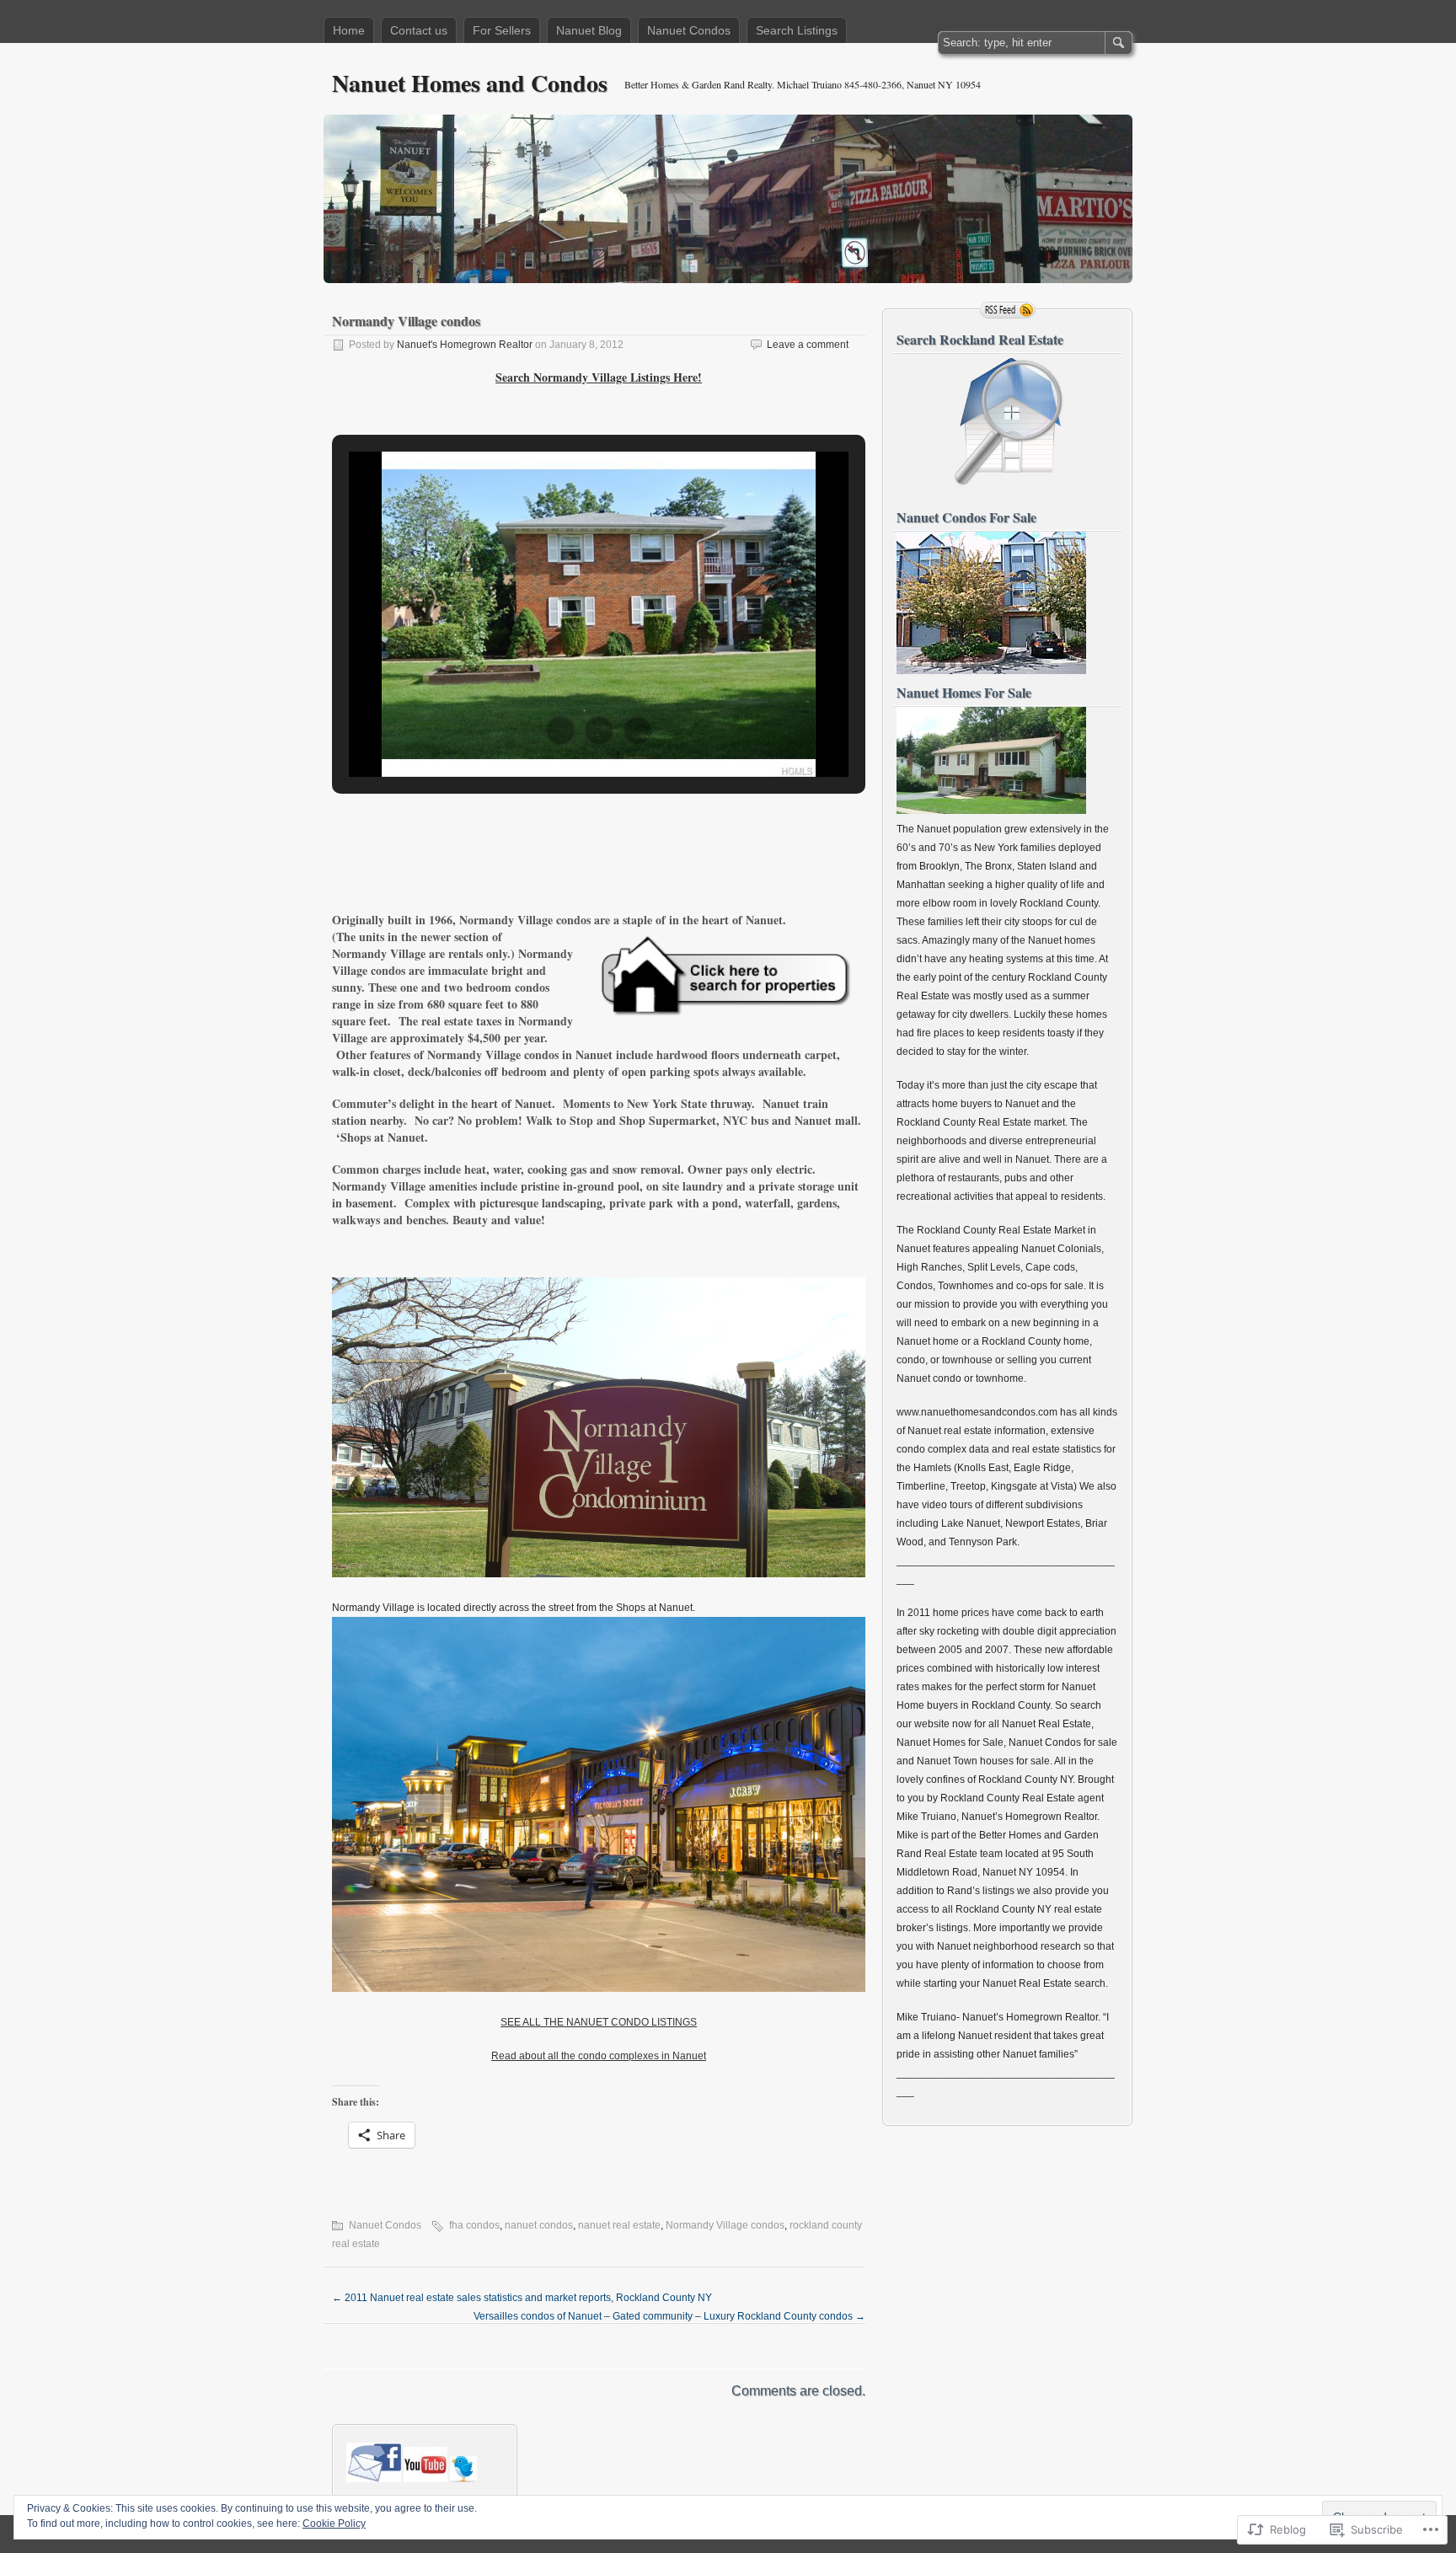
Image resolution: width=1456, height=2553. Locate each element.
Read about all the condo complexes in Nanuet (599, 2056)
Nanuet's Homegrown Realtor (465, 345)
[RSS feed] (1008, 310)
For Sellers (502, 30)
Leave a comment (808, 345)
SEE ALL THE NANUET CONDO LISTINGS (599, 2022)
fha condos (474, 2225)
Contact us (419, 30)
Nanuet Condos (689, 30)
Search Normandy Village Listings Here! (599, 377)
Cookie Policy (334, 2524)
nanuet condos (539, 2225)
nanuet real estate (619, 2225)
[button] (560, 731)
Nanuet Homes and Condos (470, 83)
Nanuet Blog (589, 30)
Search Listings (797, 30)
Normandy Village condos (725, 2225)
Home (349, 30)
